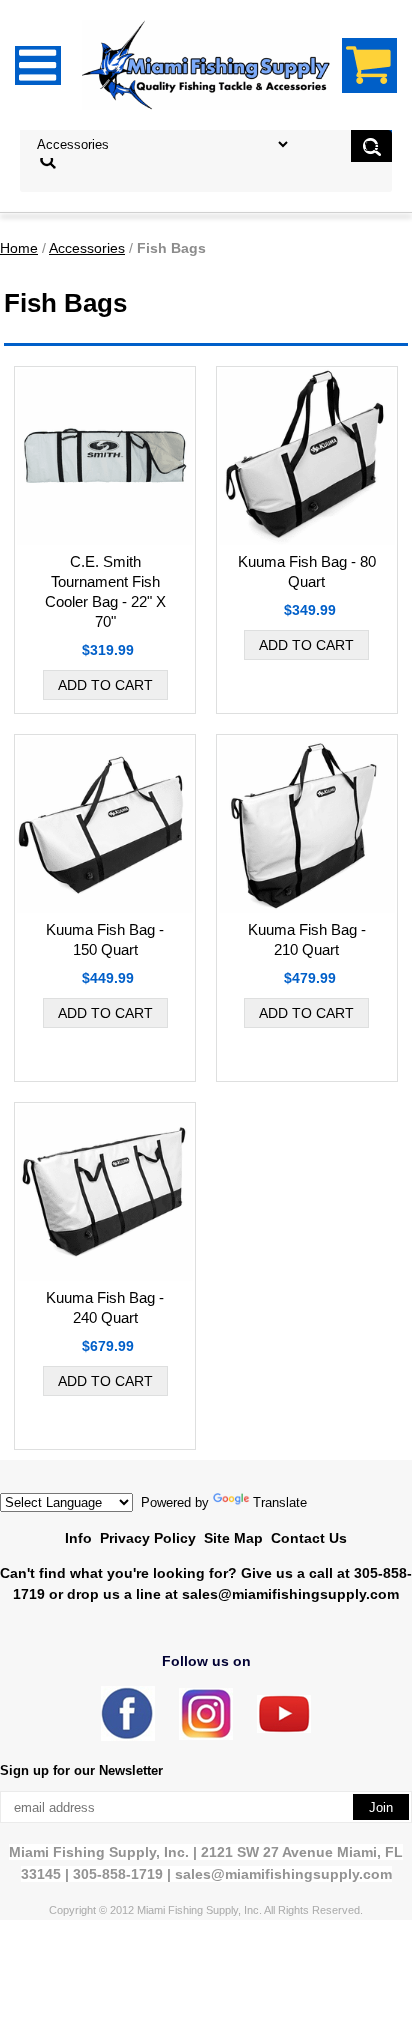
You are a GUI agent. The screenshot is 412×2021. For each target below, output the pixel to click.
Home (19, 248)
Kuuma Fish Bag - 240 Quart (105, 1307)
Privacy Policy (148, 1538)
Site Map (233, 1538)
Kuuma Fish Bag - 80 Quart (307, 571)
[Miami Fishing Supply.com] (284, 1728)
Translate (280, 1502)
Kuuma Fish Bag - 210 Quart (307, 939)
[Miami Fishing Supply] (128, 1736)
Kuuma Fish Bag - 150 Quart (105, 939)
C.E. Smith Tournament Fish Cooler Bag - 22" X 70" (105, 591)
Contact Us (309, 1538)
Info (78, 1538)
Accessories (87, 248)
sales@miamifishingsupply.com (290, 1594)
